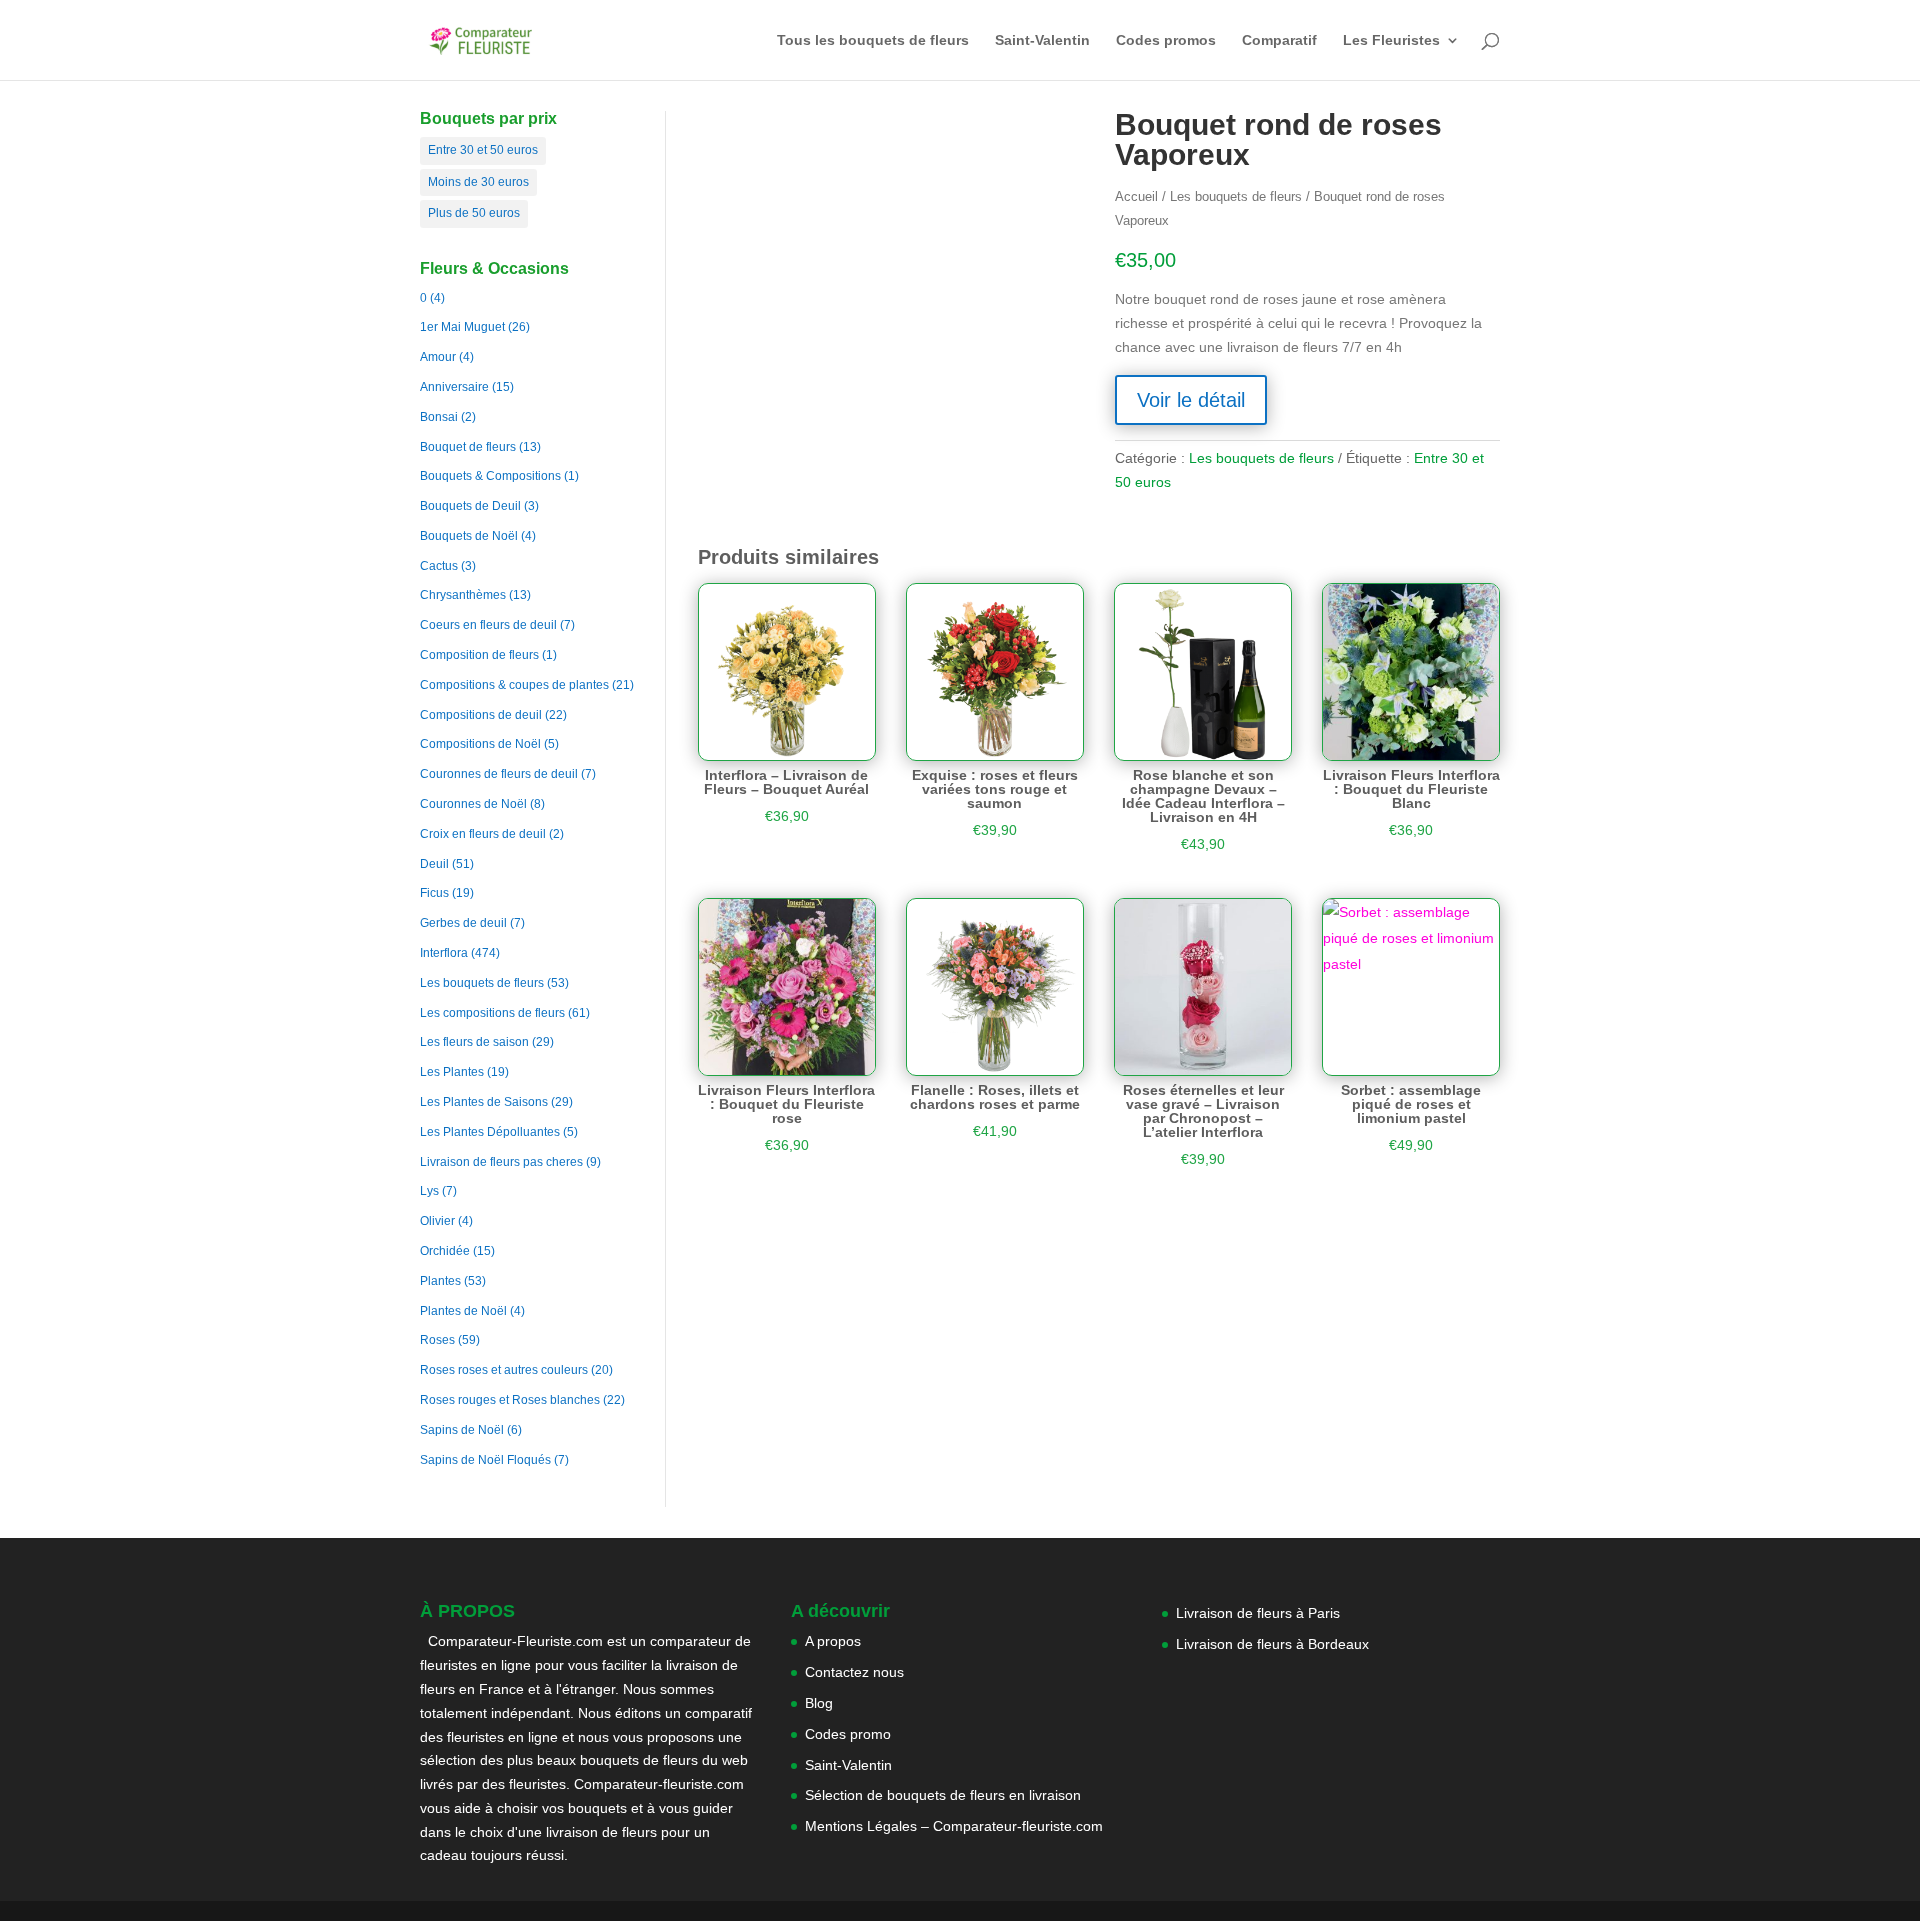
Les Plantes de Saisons (484, 1102)
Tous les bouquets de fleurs (873, 40)
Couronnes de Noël (473, 804)
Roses (437, 1340)
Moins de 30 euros (478, 182)
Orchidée (445, 1251)
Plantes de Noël (463, 1311)
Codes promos (1166, 40)
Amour (438, 357)
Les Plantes (452, 1072)
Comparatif (1279, 40)
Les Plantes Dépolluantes (490, 1132)
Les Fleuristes (1391, 40)
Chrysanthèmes (463, 595)
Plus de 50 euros (474, 213)
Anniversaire (454, 387)
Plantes (440, 1281)
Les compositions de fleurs (492, 1013)
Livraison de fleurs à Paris (1260, 1613)
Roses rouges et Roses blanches (510, 1400)
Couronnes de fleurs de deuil (499, 774)
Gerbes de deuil (463, 923)
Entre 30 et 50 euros (483, 150)
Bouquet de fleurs (468, 447)
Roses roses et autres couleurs (504, 1370)
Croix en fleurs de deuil (483, 834)
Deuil (434, 864)
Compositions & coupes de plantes (514, 685)
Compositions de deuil (481, 715)
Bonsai (439, 417)
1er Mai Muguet (462, 327)
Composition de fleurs (479, 655)
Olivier (437, 1221)
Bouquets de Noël (469, 536)
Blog (819, 1703)
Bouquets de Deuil (470, 506)
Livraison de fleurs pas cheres (501, 1162)
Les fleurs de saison (474, 1042)
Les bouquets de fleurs (482, 983)
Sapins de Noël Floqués (485, 1460)
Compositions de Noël (480, 744)
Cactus (439, 566)
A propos (833, 1641)
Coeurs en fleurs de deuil (488, 625)
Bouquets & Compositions (490, 476)
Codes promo (848, 1734)
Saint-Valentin (1042, 40)
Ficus (434, 893)
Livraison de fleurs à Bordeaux (1272, 1644)
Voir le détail (1191, 400)
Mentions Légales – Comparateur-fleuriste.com (954, 1826)
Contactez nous (854, 1672)
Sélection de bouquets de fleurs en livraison (943, 1795)
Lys (429, 1191)
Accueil (1136, 196)
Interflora (444, 953)
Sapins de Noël (462, 1430)
